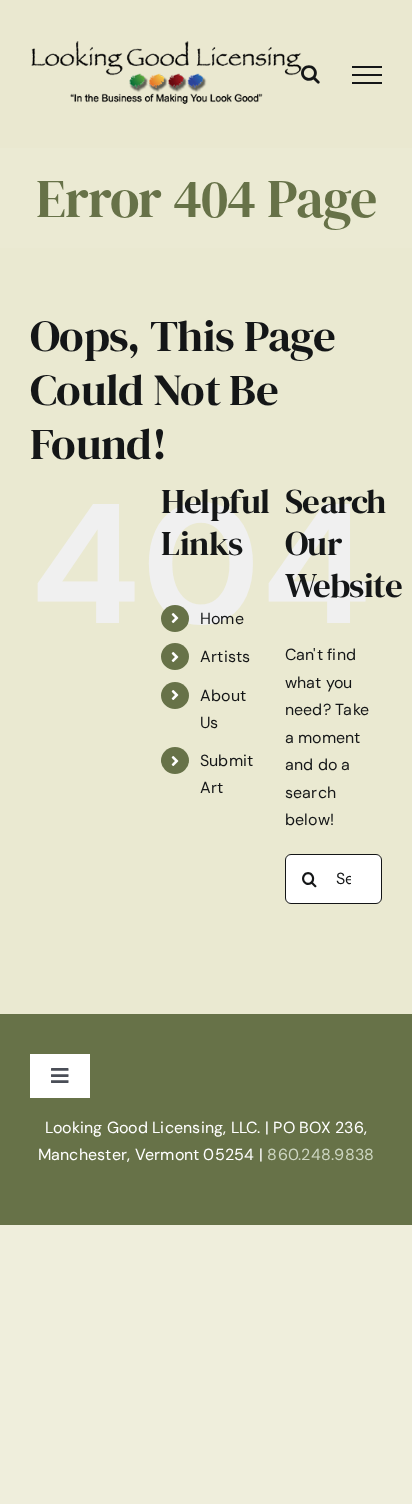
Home (222, 618)
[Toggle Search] (310, 74)
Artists (225, 656)
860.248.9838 (320, 1154)
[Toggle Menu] (367, 75)
